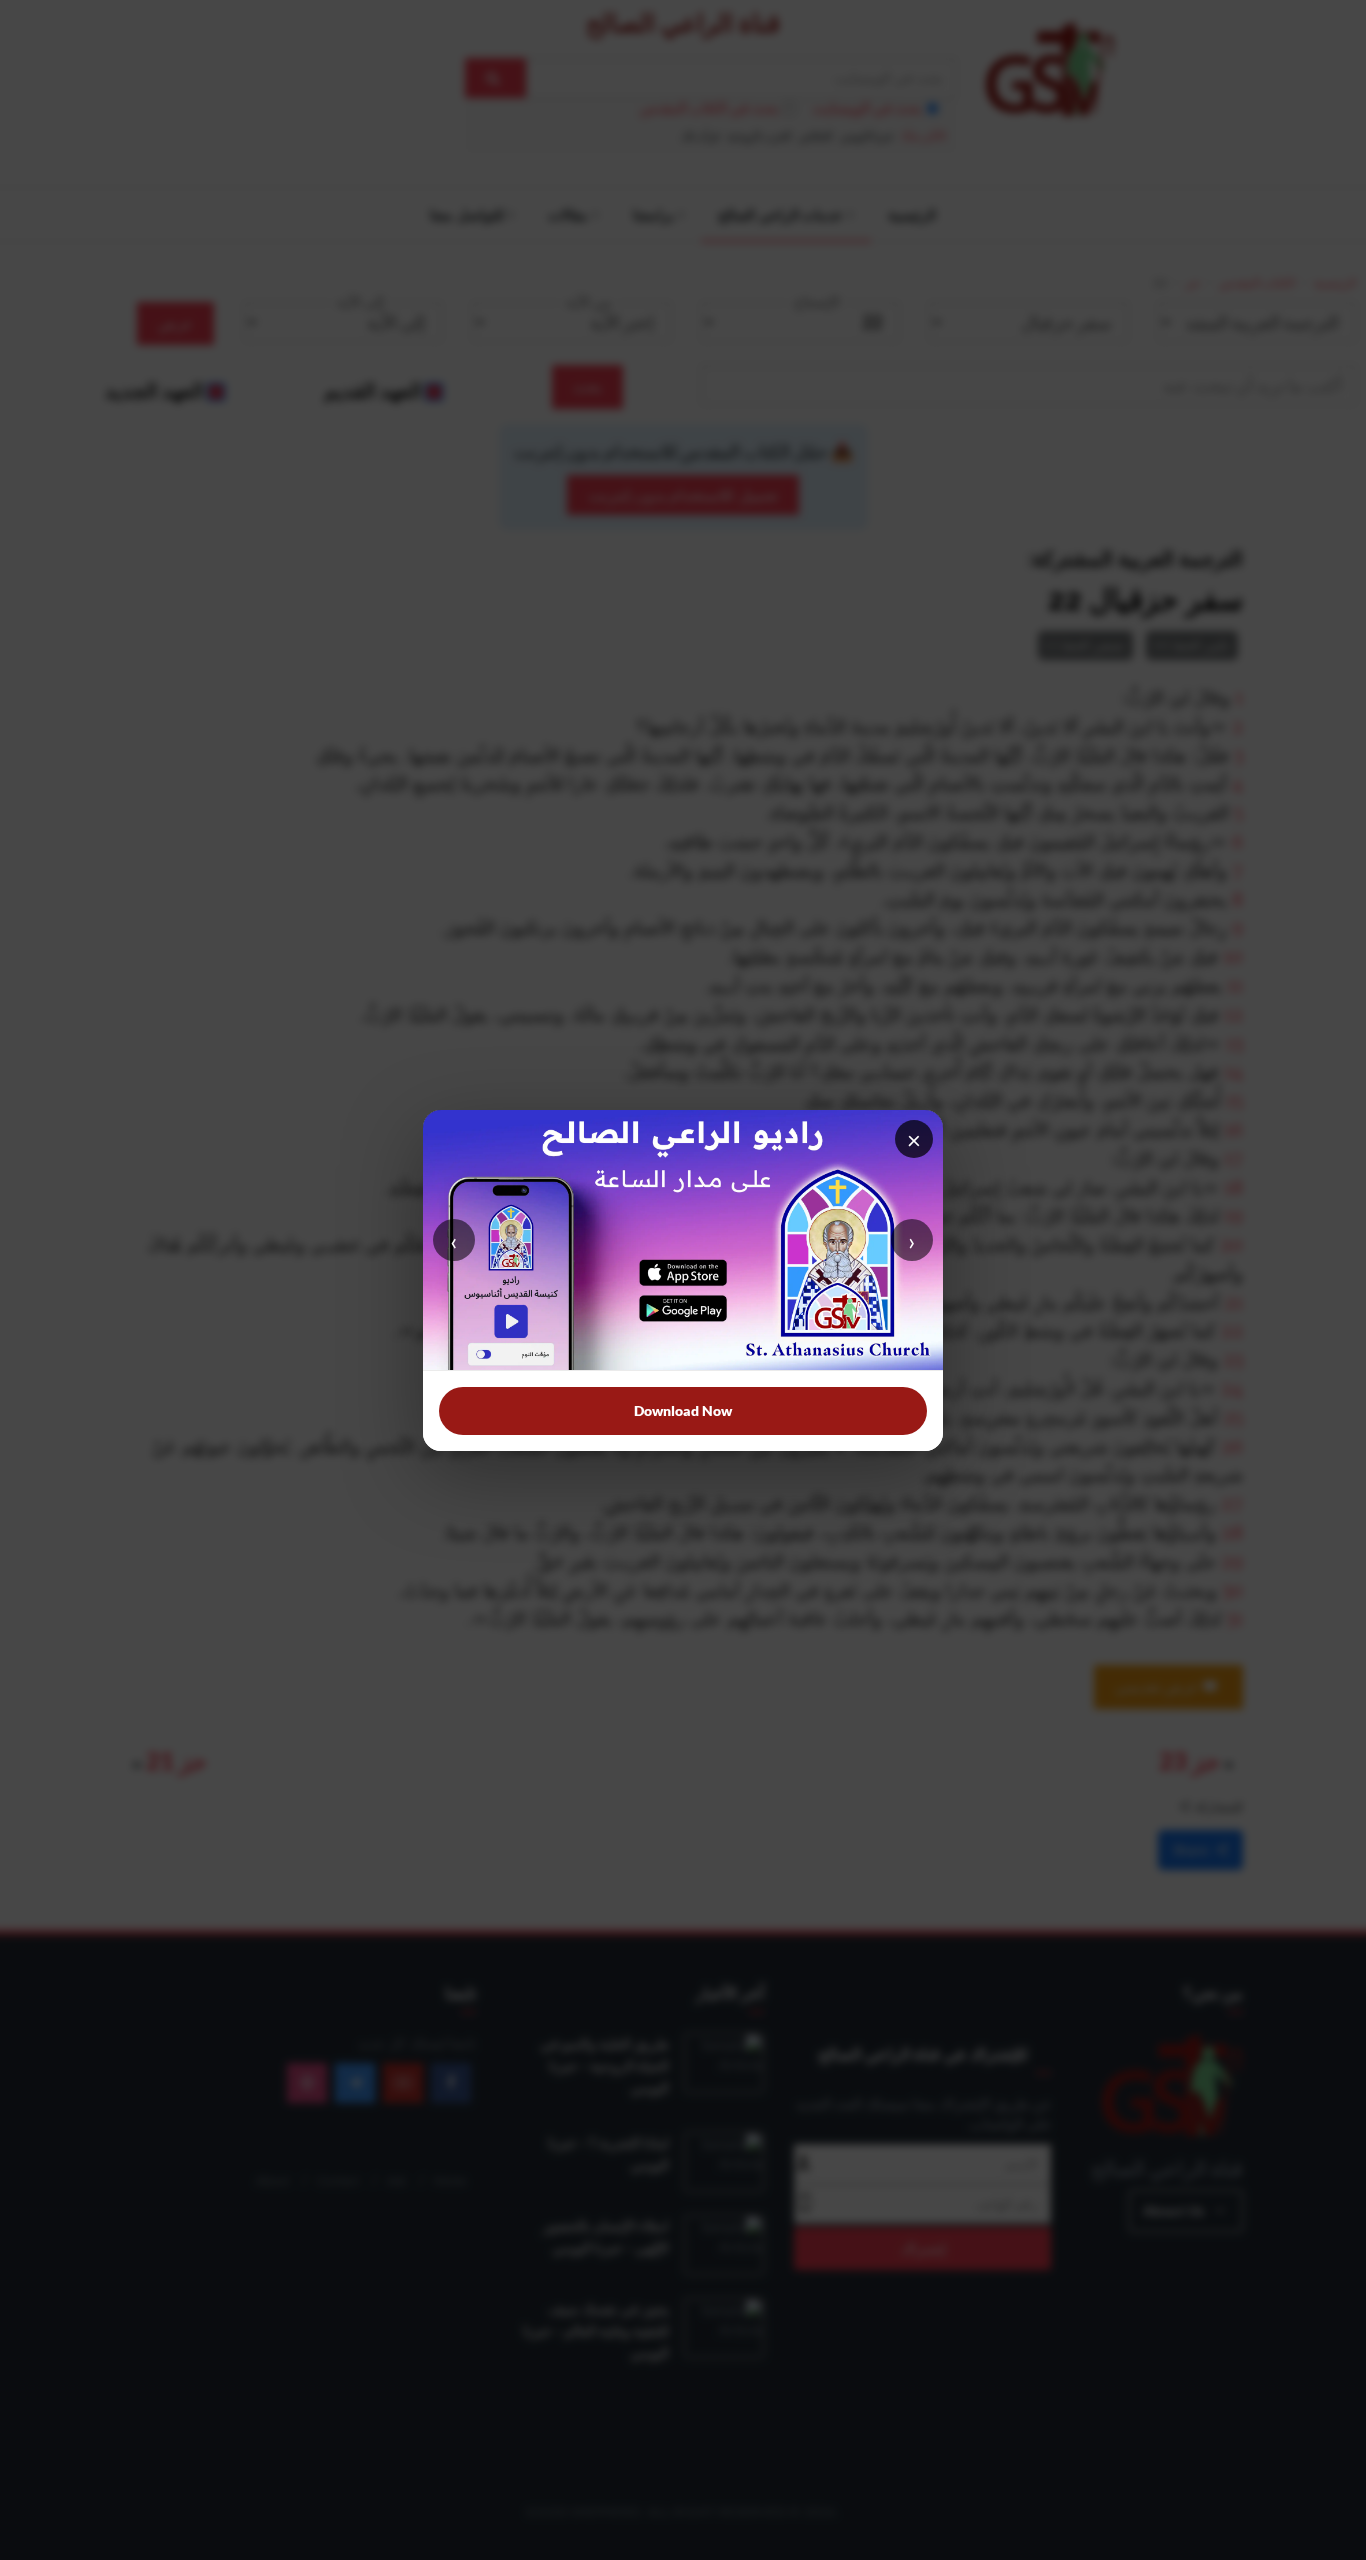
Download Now (683, 1410)
